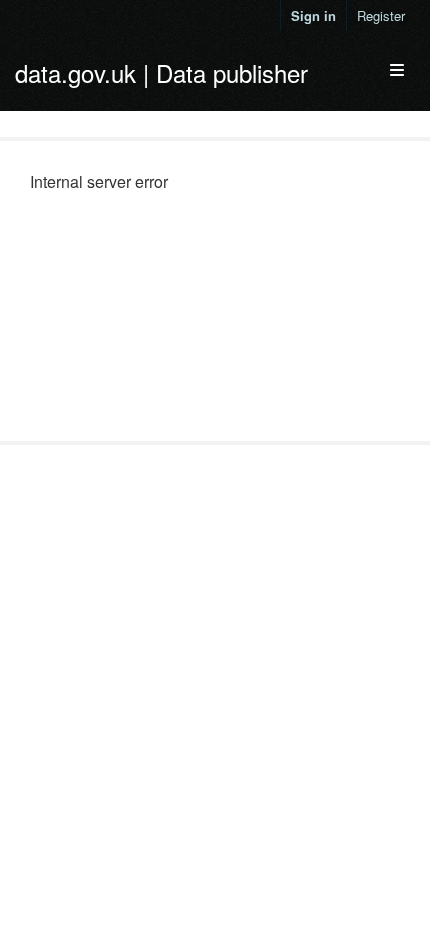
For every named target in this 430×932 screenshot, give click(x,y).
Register (381, 15)
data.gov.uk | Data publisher (161, 72)
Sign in (313, 15)
